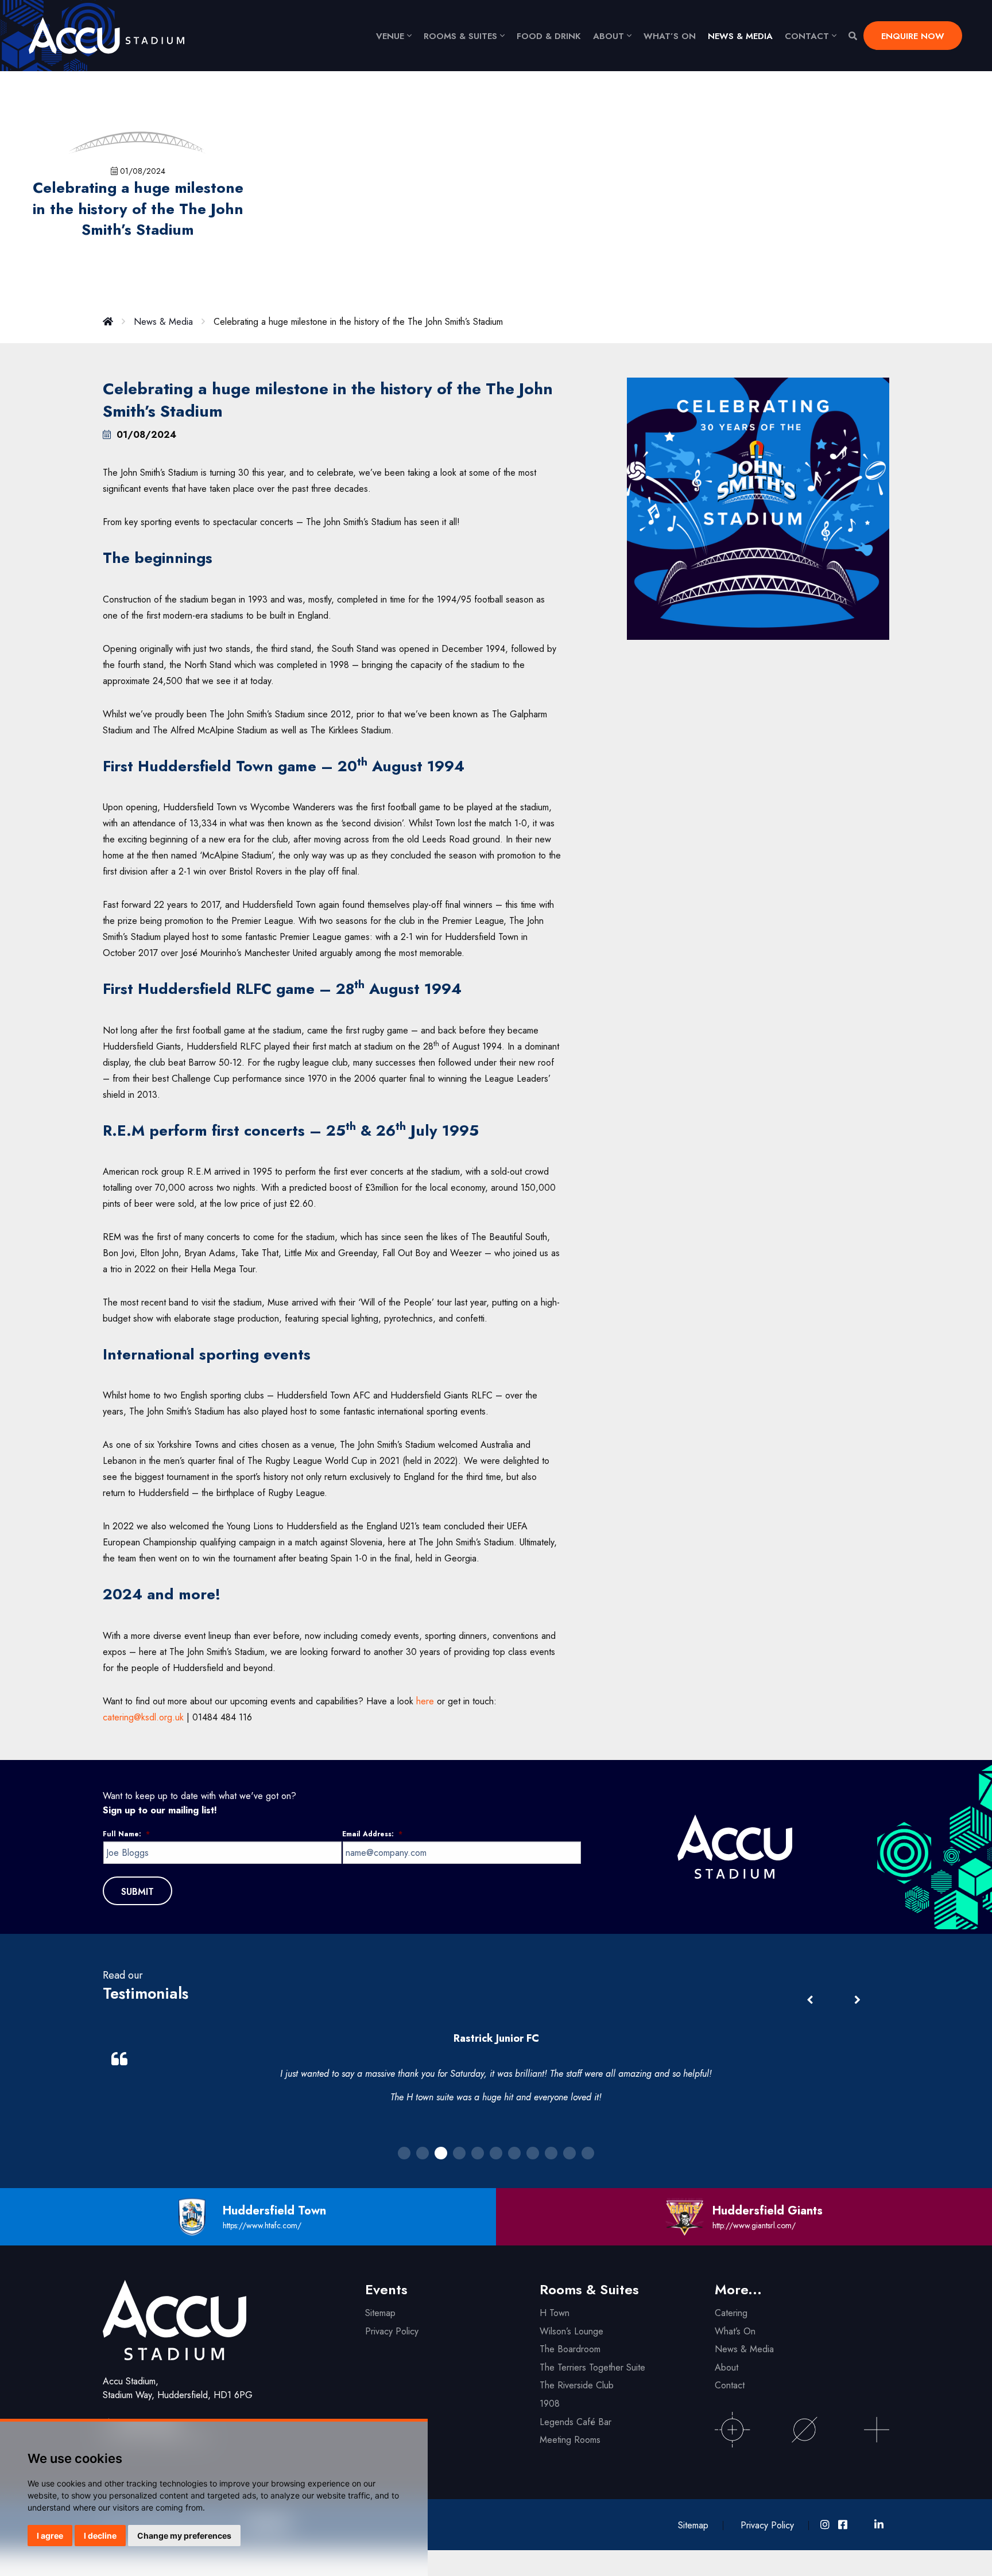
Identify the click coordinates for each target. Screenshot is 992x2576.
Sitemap (380, 2313)
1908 (550, 2404)
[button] (857, 2000)
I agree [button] (50, 2536)
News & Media (740, 36)
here (425, 1701)
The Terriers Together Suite (592, 2367)
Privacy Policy (392, 2331)
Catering (731, 2313)
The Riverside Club (577, 2385)
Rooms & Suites (460, 36)
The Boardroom (570, 2349)
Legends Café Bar (576, 2422)
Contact (807, 36)
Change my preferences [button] (184, 2536)
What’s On (735, 2331)
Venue (390, 36)
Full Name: (126, 1835)
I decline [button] (100, 2536)
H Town (555, 2313)
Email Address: (372, 1835)
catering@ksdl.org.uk (143, 1717)
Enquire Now (913, 36)
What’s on (670, 36)
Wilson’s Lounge (571, 2331)
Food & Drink (549, 36)
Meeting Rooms (570, 2440)
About (609, 36)
